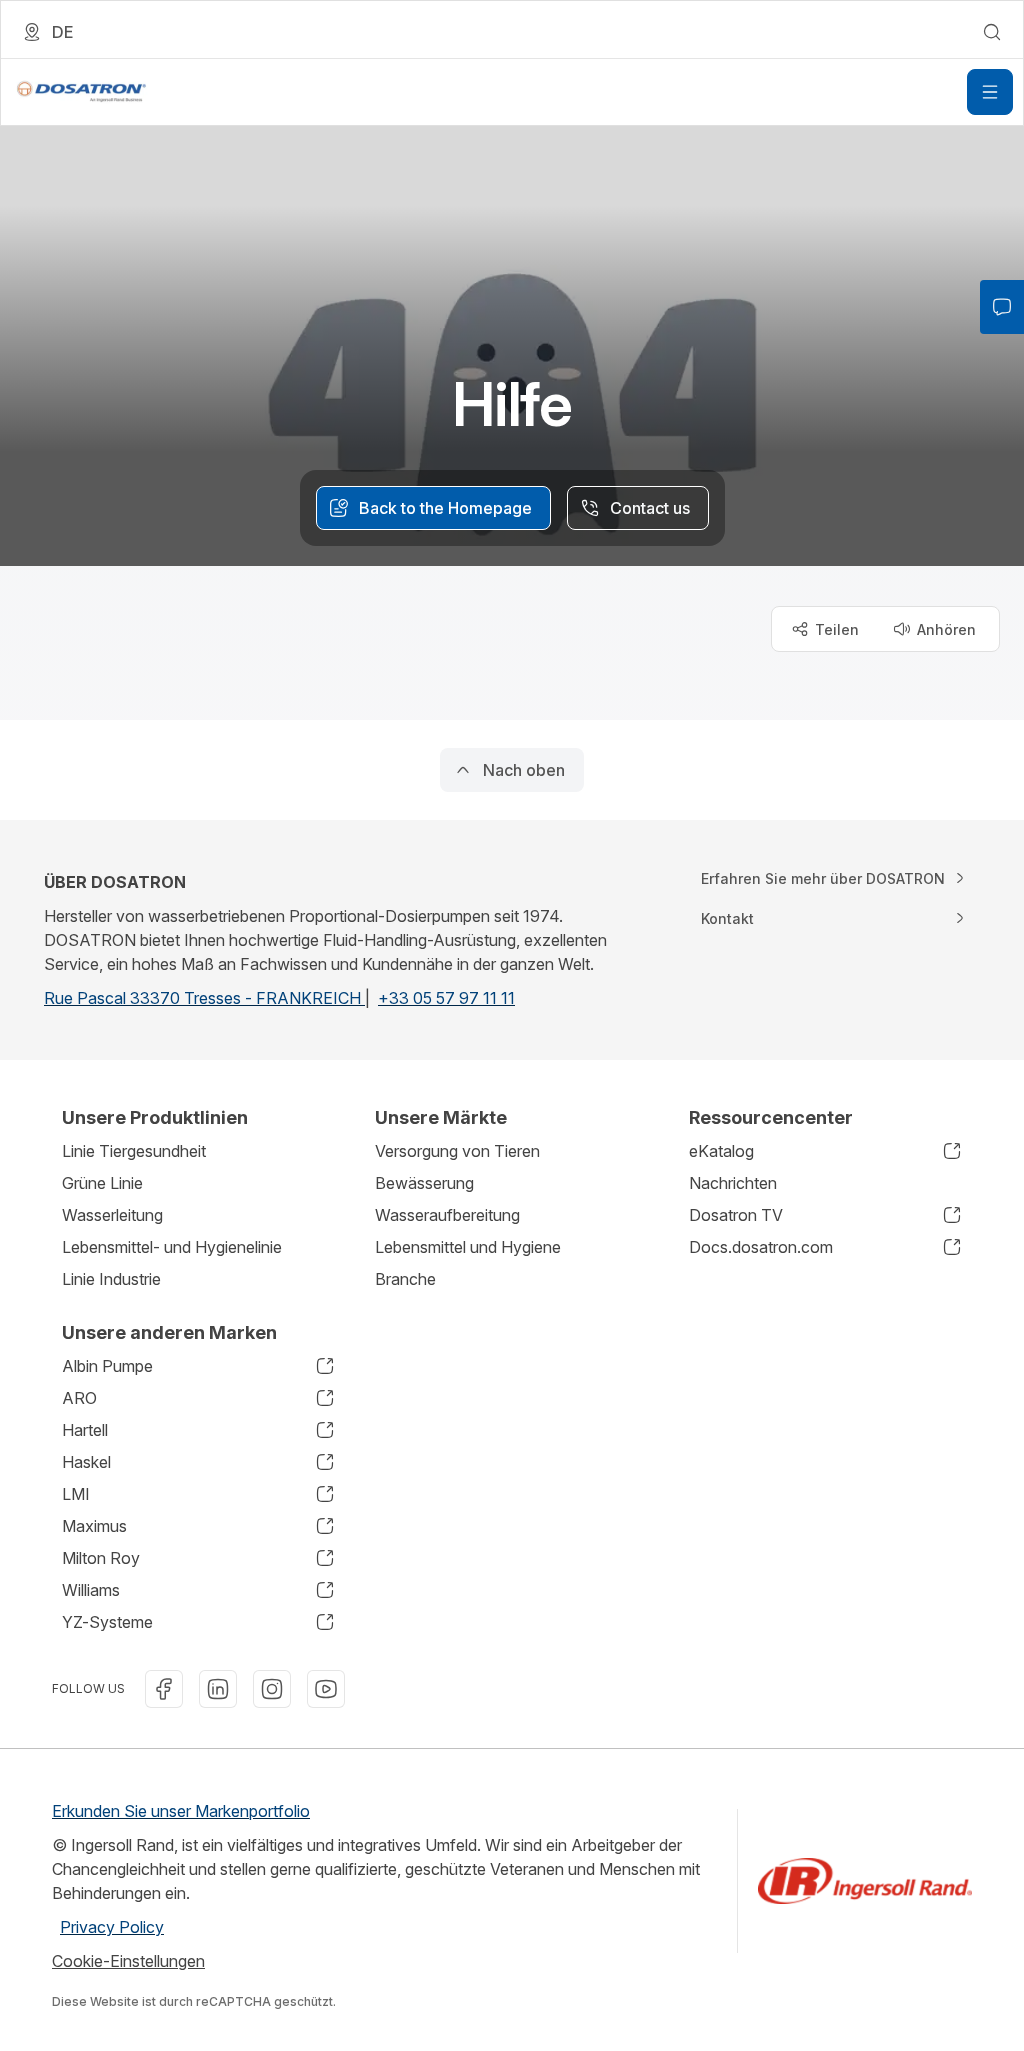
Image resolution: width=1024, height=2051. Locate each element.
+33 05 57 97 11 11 (446, 998)
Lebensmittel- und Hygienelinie (172, 1247)
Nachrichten (733, 1183)
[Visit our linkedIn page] (218, 1689)
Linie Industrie (111, 1279)
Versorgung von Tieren (457, 1151)
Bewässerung (424, 1183)
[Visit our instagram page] (272, 1689)
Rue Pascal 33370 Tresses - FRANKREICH (204, 998)
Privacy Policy (112, 1927)
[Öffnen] (990, 92)
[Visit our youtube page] (326, 1689)
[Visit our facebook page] (164, 1689)
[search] (992, 32)
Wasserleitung (112, 1215)
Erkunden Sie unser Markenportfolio (181, 1811)
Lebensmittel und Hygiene (468, 1247)
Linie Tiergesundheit (134, 1151)
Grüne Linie (102, 1183)
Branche (405, 1279)
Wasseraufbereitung (447, 1215)
